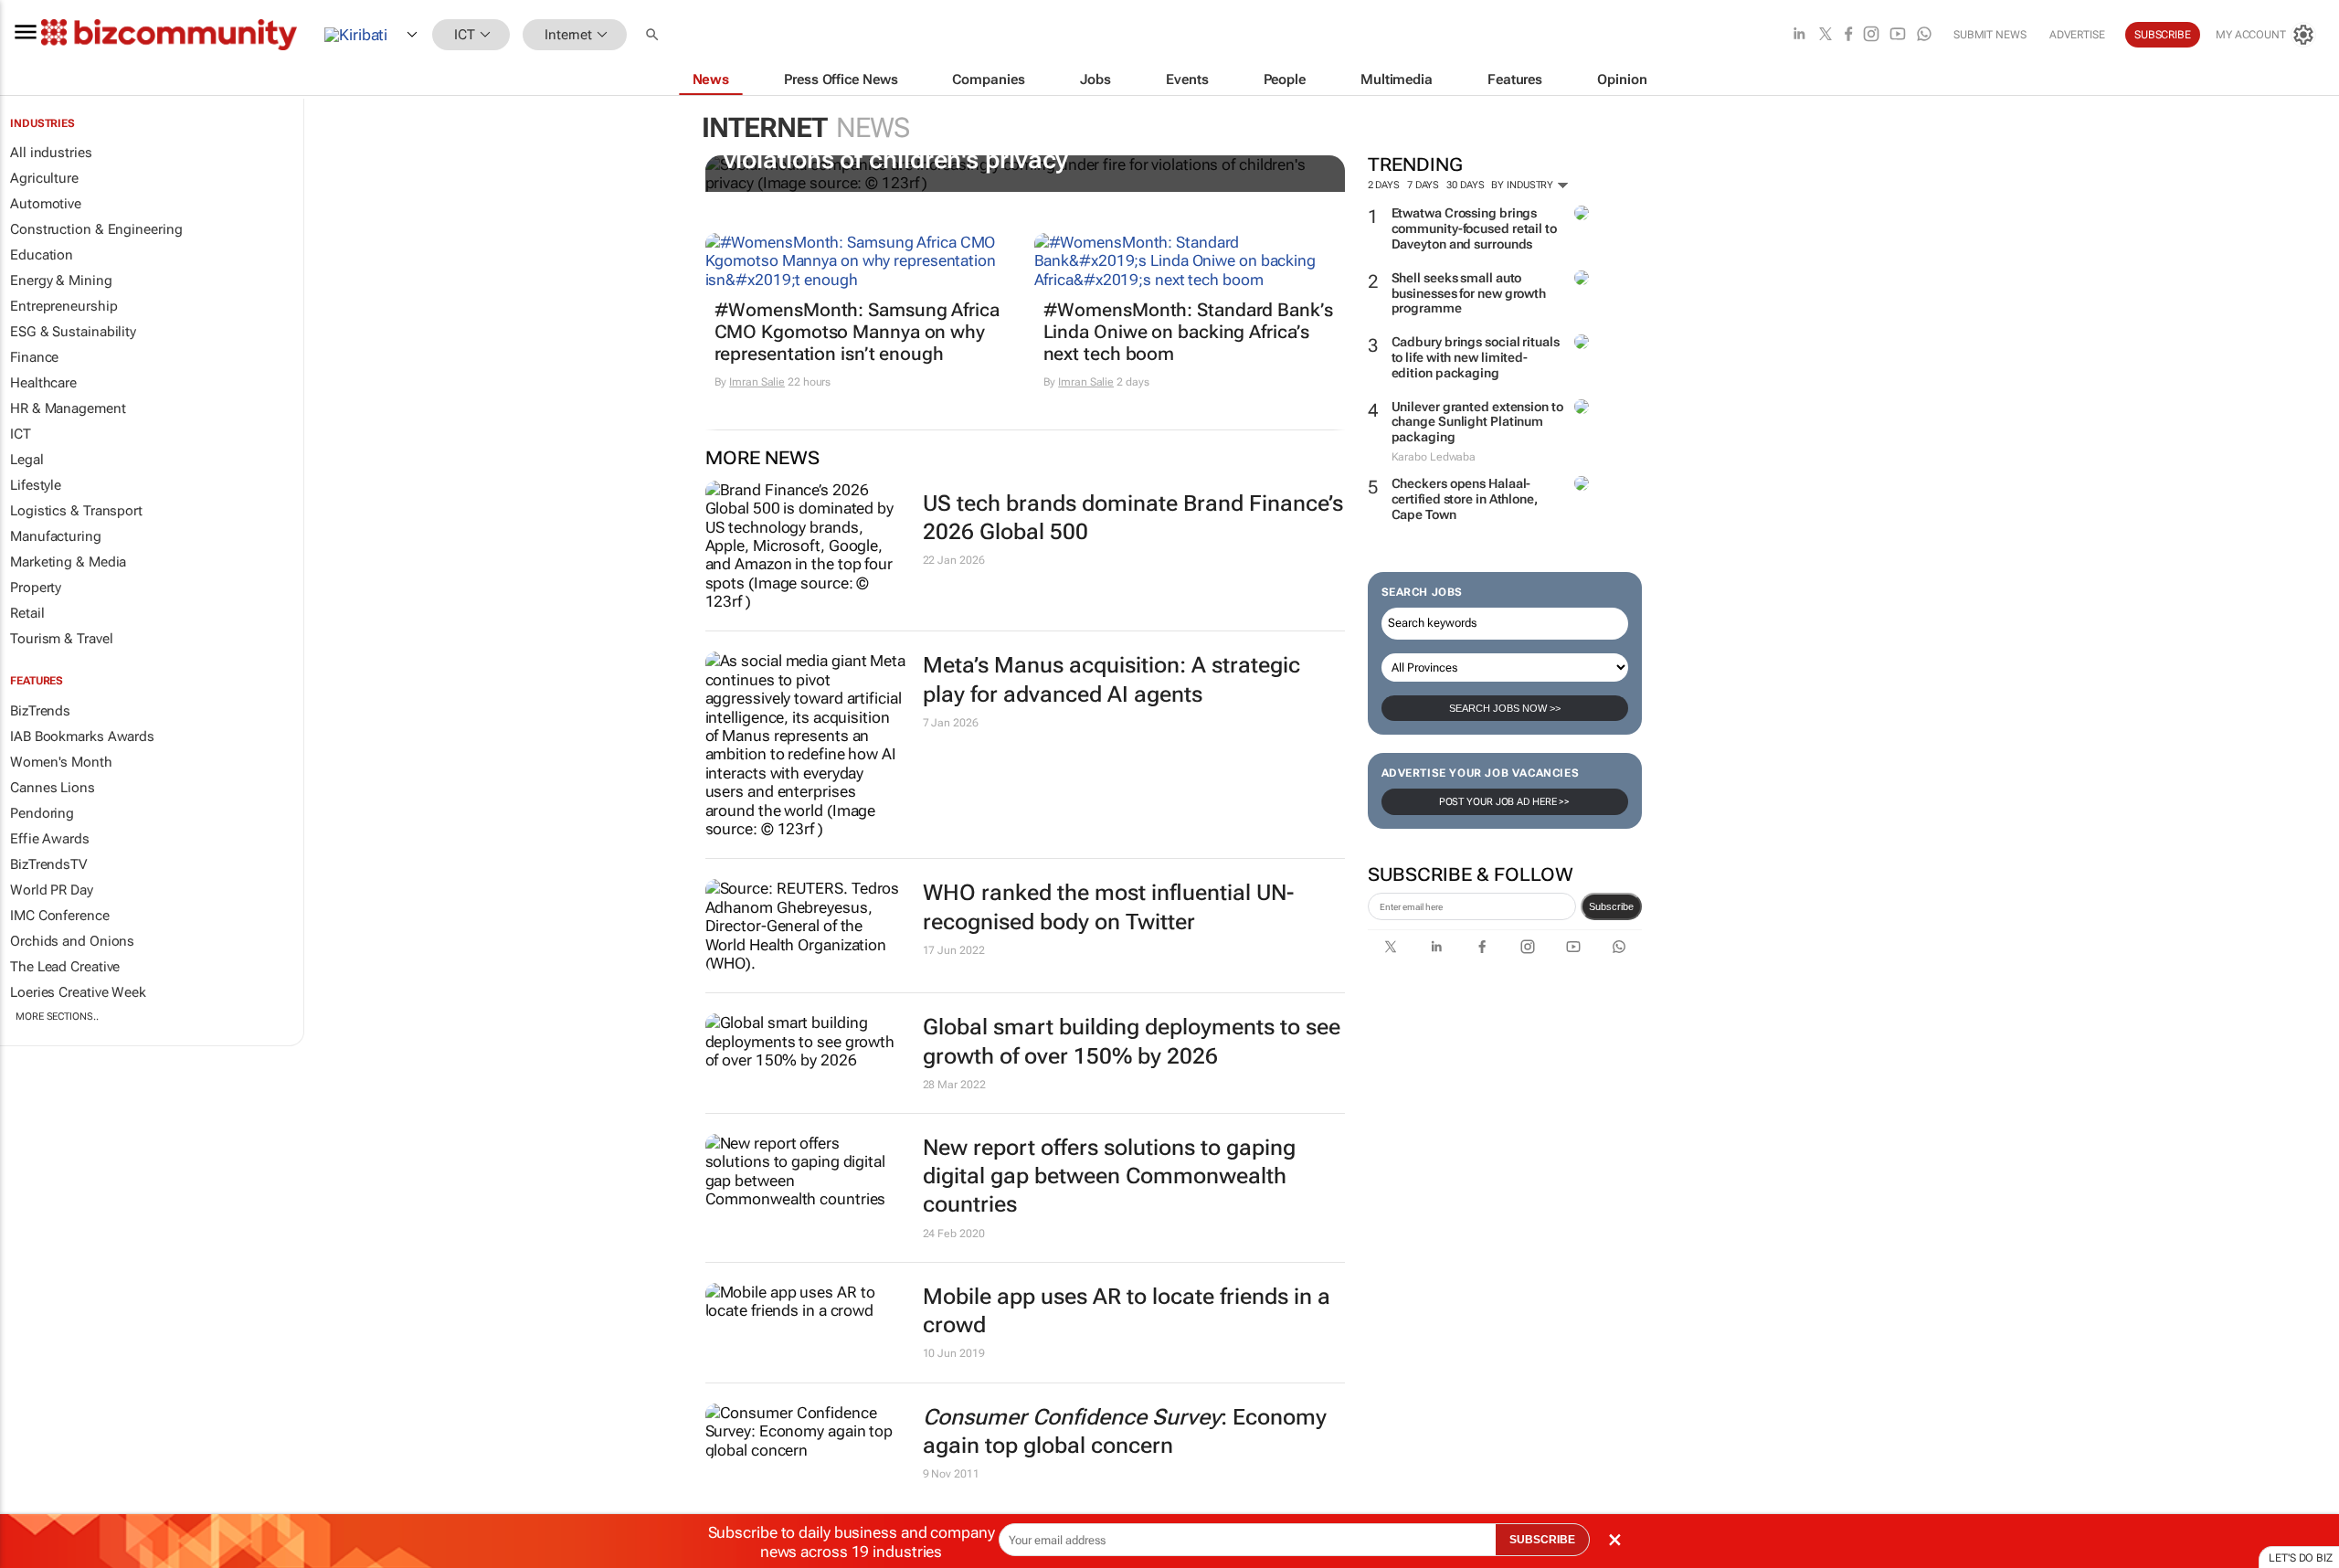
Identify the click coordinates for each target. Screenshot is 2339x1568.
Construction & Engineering (96, 229)
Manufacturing (56, 536)
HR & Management (68, 408)
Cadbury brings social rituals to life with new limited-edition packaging (1476, 357)
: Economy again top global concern (1125, 1431)
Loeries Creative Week (78, 992)
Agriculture (44, 178)
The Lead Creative (65, 967)
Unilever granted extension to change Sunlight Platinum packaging (1477, 422)
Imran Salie (757, 382)
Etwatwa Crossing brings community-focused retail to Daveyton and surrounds (1474, 228)
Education (42, 255)
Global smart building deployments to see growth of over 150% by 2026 (1132, 1041)
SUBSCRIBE (1542, 1540)
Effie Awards (50, 839)
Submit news (1990, 35)
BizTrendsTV (48, 864)
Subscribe (1611, 906)
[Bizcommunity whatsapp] (1924, 35)
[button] (654, 35)
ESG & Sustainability (73, 332)
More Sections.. (57, 1017)
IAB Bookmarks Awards (82, 736)
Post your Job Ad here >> (1505, 802)
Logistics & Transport (76, 511)
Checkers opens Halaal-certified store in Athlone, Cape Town (1465, 499)
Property (36, 588)
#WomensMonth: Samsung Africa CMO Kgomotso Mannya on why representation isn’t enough (857, 332)
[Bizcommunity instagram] (1871, 35)
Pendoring (42, 813)
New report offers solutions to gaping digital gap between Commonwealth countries (1109, 1176)
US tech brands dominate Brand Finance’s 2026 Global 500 (1133, 518)
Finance (34, 357)
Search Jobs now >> (1505, 708)
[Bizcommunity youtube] (1898, 35)
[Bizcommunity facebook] (1848, 35)
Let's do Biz (2301, 1558)
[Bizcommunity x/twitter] (1826, 35)
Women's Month (61, 762)
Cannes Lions (53, 788)
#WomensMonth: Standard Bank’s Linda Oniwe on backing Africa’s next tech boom (1188, 332)
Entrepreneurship (64, 306)
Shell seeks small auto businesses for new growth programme (1469, 293)
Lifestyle (36, 485)
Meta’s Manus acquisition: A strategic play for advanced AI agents (1111, 679)
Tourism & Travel (61, 639)
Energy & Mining (61, 281)
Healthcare (43, 383)
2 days (1384, 185)
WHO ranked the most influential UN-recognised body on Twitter (1108, 907)
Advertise (2077, 35)
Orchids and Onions (72, 941)
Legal (27, 460)
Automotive (46, 204)
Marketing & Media (68, 562)
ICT (21, 434)
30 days (1465, 185)
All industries (51, 153)
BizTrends (40, 711)
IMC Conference (60, 916)
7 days (1423, 185)
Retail (27, 613)
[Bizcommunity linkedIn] (1799, 35)
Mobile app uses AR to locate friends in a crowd (1127, 1311)
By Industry (1524, 185)
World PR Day (52, 890)
